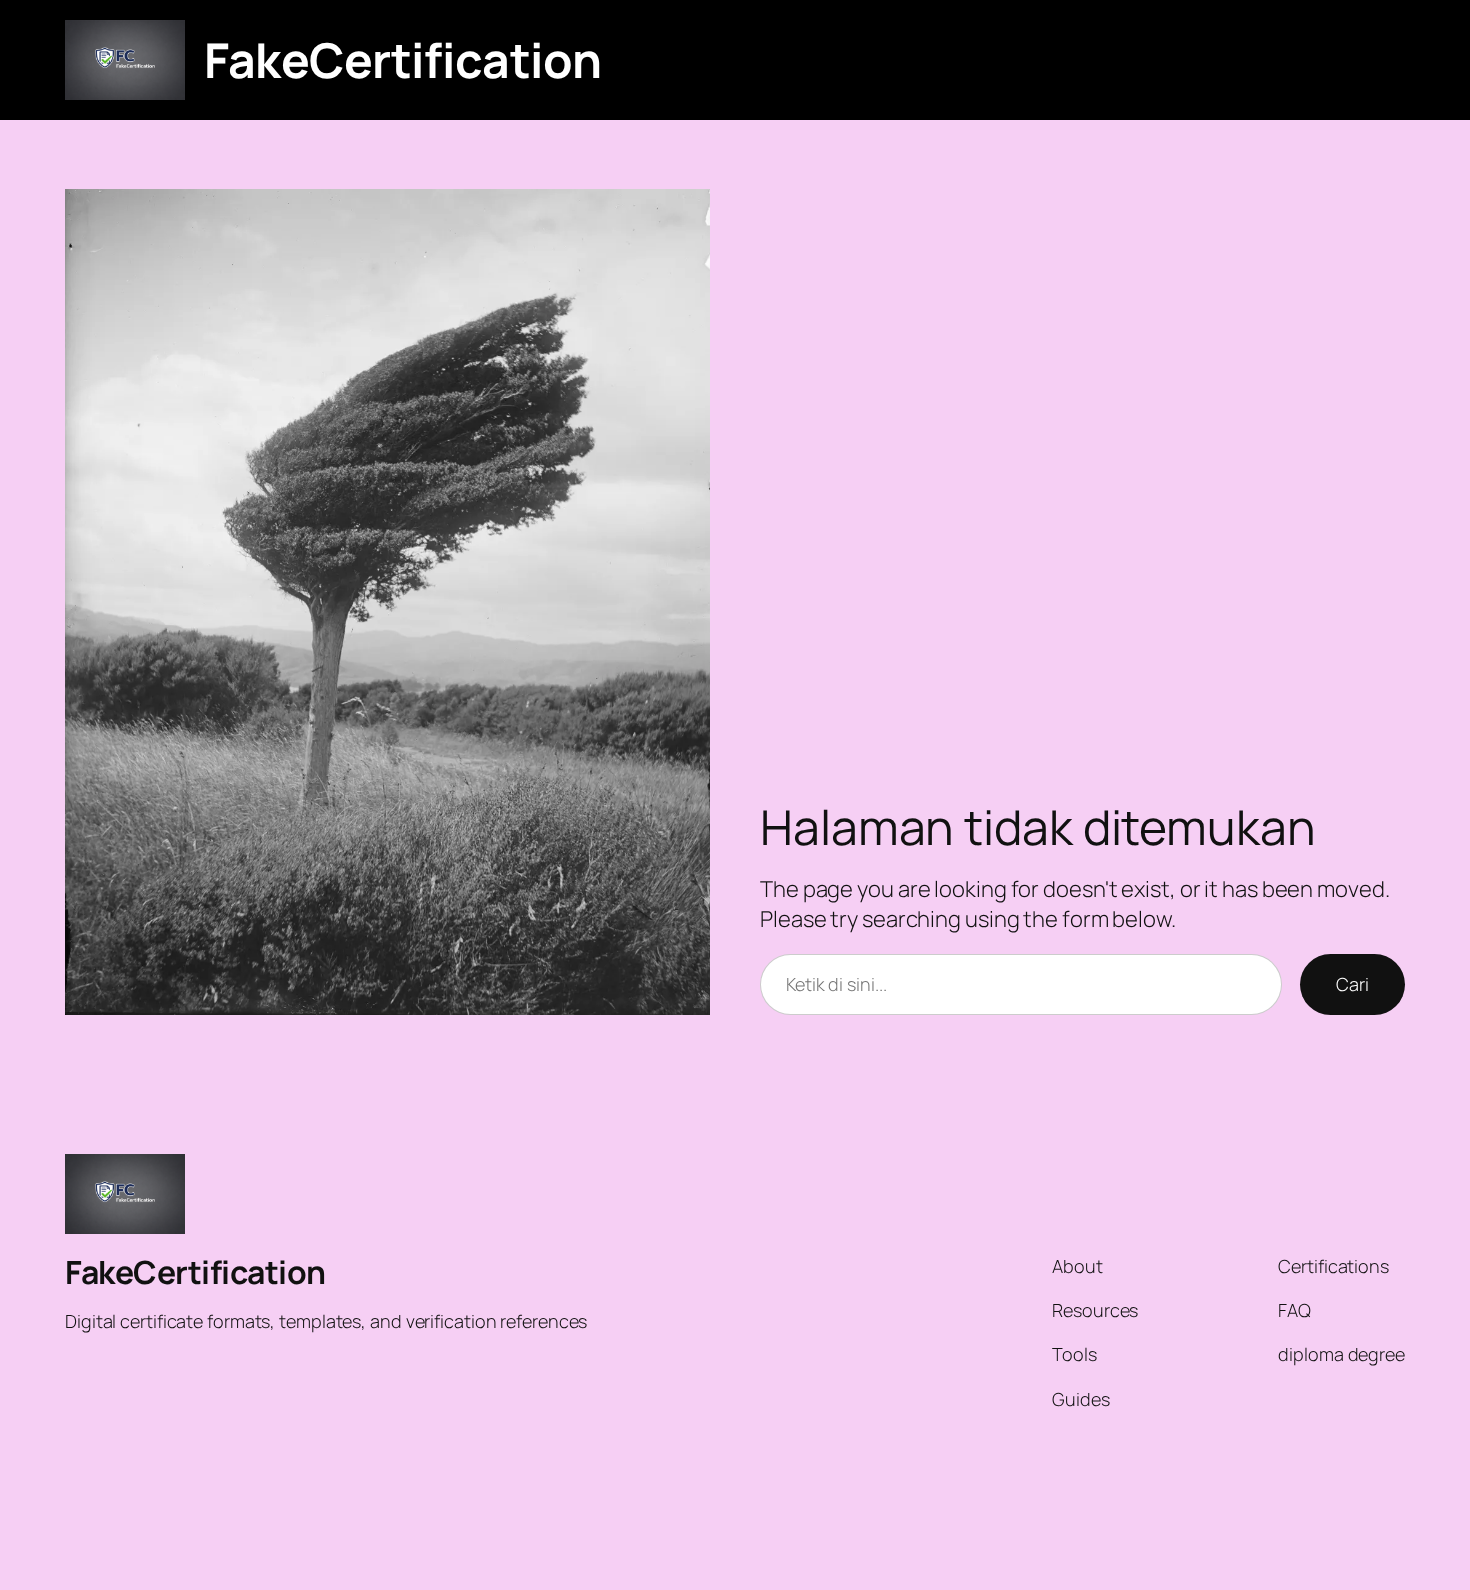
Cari (1352, 984)
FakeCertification (403, 59)
